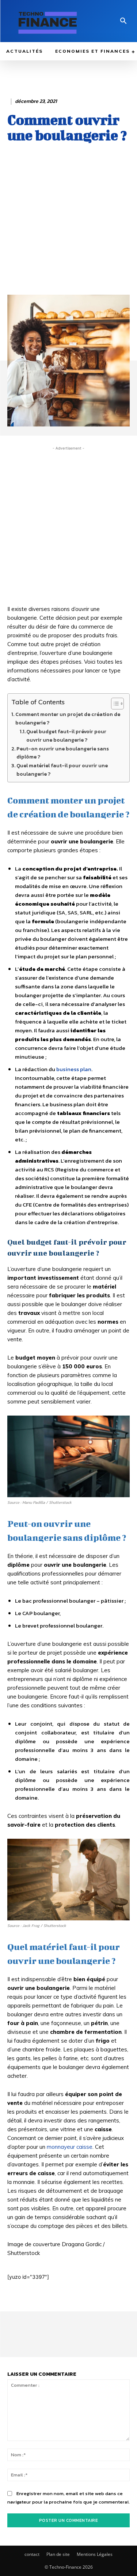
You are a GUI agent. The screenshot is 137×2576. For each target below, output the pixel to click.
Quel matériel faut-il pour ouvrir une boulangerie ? (62, 770)
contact (32, 2554)
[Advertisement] (68, 226)
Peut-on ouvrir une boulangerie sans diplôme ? (63, 753)
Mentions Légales (95, 2554)
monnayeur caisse (70, 2147)
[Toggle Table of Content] (114, 704)
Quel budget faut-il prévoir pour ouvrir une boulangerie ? (66, 736)
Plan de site (58, 2554)
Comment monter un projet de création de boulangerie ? (68, 718)
